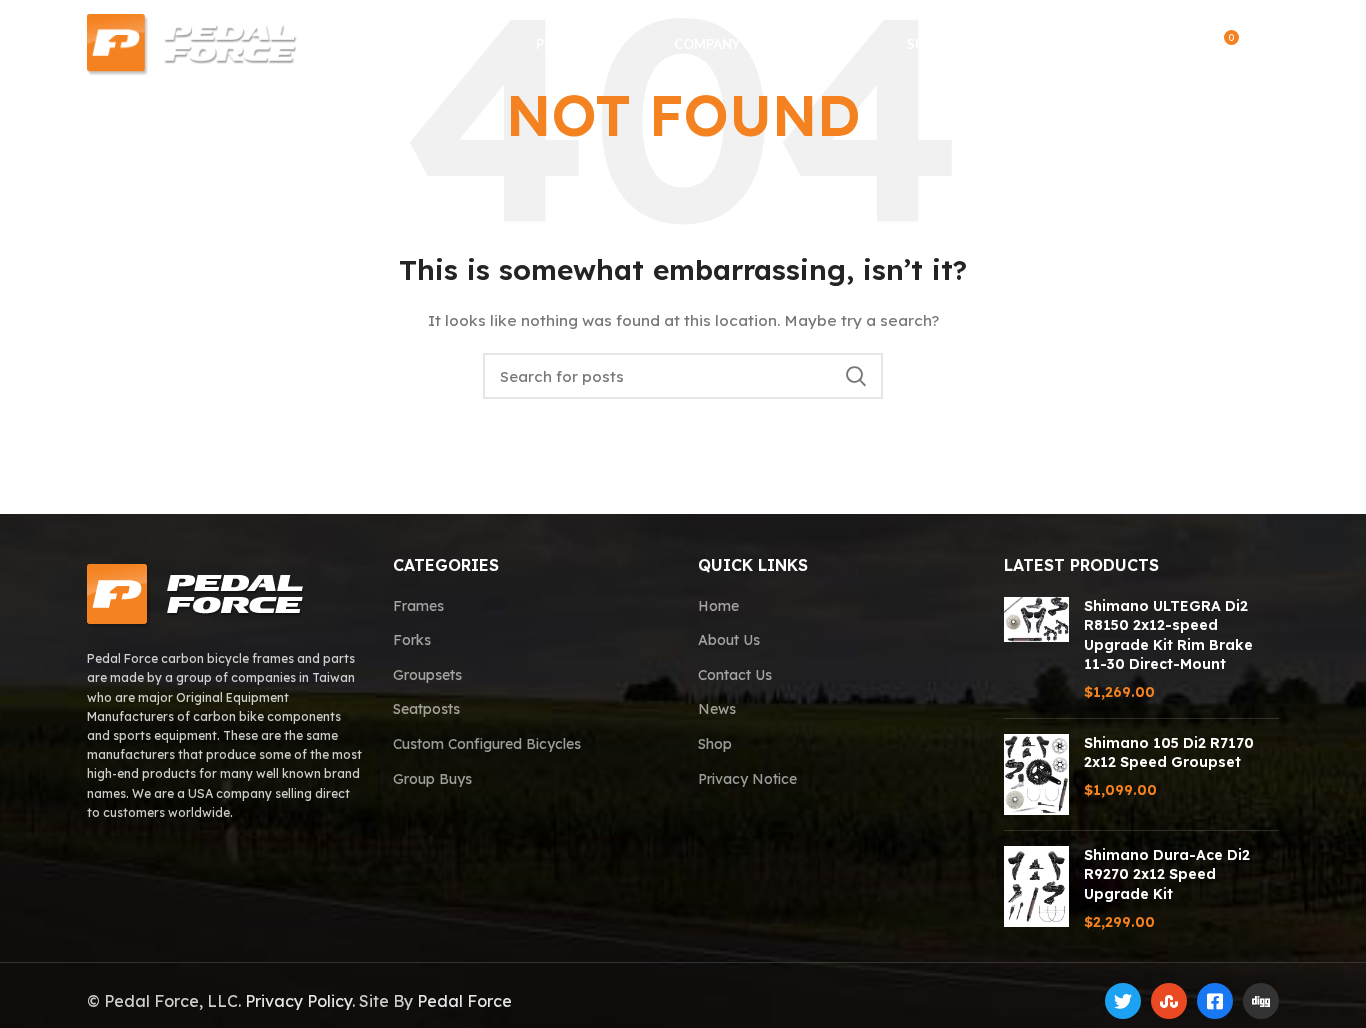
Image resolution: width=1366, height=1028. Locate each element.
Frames (418, 606)
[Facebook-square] (1215, 1001)
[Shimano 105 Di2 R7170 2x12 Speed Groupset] (1036, 774)
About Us (729, 640)
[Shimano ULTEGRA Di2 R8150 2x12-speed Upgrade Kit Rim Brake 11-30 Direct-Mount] (1036, 650)
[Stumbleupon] (1169, 1001)
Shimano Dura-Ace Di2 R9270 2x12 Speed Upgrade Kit (1167, 874)
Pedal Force (464, 1001)
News (717, 709)
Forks (412, 640)
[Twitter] (1123, 1001)
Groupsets (427, 675)
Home (718, 606)
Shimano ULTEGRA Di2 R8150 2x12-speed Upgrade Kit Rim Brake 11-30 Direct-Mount (1168, 635)
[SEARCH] (856, 376)
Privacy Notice (747, 779)
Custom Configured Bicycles (487, 744)
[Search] (1141, 45)
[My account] (1180, 45)
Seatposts (426, 709)
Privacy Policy (298, 1001)
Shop (715, 744)
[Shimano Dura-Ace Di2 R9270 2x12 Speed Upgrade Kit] (1036, 889)
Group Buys (432, 779)
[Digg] (1261, 1001)
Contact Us (735, 675)
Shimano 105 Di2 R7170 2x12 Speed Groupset (1169, 753)
